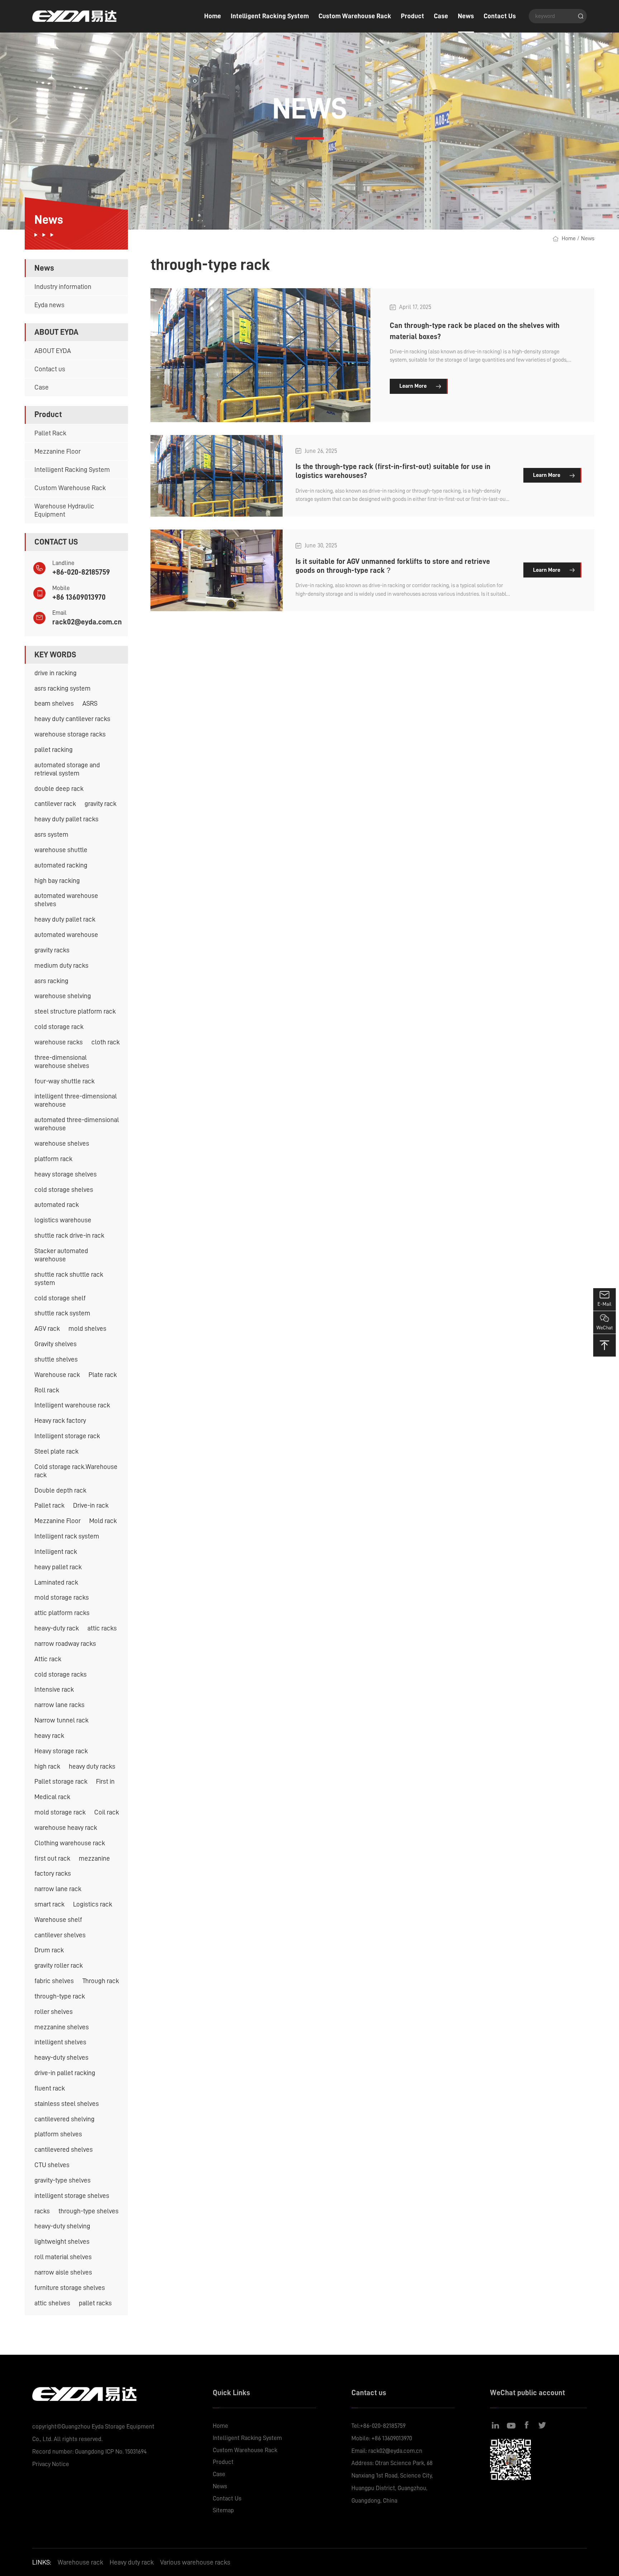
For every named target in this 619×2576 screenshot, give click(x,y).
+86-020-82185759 (81, 572)
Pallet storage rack (61, 1781)
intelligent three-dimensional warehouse (76, 1100)
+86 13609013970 (79, 597)
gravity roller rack (59, 1965)
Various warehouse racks (195, 2562)
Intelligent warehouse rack (72, 1405)
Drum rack (49, 1950)
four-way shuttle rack (64, 1081)
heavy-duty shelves (61, 2057)
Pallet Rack (50, 433)
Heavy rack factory (60, 1420)
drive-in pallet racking (65, 2073)
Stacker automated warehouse (61, 1255)
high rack (47, 1766)
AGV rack (47, 1328)
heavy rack (49, 1736)
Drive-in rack (91, 1505)
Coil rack (107, 1812)
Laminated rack (56, 1582)
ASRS (90, 703)
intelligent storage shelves (72, 2196)
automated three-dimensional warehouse (77, 1124)
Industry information (63, 287)
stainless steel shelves (67, 2104)
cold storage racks (61, 1674)
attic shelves (52, 2303)
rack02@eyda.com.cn (87, 622)
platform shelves (58, 2134)
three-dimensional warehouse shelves (62, 1062)
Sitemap (223, 2510)
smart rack (49, 1904)
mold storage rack (60, 1812)
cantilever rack (55, 804)
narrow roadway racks (65, 1644)
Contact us (50, 369)
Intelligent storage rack (67, 1436)
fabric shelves (54, 1981)
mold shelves (87, 1328)
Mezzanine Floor (57, 451)
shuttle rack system (62, 1313)
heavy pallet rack (58, 1567)
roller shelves (54, 2012)
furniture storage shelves (70, 2288)
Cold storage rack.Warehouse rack (76, 1471)
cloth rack (105, 1042)
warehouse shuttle (61, 850)
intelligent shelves (60, 2042)
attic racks (102, 1628)
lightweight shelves (62, 2241)
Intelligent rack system (67, 1536)
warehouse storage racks (70, 734)
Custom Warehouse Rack (355, 16)
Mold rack (103, 1521)
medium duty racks (61, 965)
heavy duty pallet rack (65, 919)
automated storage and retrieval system (67, 769)
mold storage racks (62, 1597)
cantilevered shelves (64, 2149)
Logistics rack (93, 1904)
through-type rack (60, 1996)
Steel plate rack (56, 1451)
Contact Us (500, 16)
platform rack (53, 1159)
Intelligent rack (56, 1552)
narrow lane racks (59, 1705)
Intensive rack (54, 1689)
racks (42, 2211)
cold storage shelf (60, 1298)
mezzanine (94, 1858)
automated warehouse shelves (66, 900)
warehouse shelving (63, 996)
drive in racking (56, 673)
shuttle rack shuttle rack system (69, 1279)
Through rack (101, 1981)
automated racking (61, 865)
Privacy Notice (51, 2464)
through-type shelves (88, 2211)
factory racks (53, 1873)
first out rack (52, 1858)
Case (441, 16)
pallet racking (54, 750)
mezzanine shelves (62, 2027)
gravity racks (52, 950)
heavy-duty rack (57, 1628)
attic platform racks (62, 1613)
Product (412, 16)
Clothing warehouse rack (70, 1843)
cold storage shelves (64, 1190)
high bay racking (57, 881)
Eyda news (49, 305)
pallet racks (95, 2303)
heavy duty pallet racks (66, 819)
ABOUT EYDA (53, 351)
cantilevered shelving (64, 2119)
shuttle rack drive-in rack (69, 1235)
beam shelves (54, 703)
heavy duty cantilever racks (72, 719)
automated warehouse (66, 935)
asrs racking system (63, 688)
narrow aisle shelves (63, 2272)
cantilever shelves (60, 1935)
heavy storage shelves (66, 1174)
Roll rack (47, 1390)
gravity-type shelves (63, 2180)
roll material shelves (63, 2257)
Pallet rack (49, 1505)
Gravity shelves (56, 1344)
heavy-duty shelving (62, 2226)
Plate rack (103, 1375)
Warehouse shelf (58, 1920)
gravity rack (100, 804)
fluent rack (50, 2088)
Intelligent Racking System (270, 16)
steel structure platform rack (75, 1011)
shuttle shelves (56, 1359)
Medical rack (52, 1797)
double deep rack (59, 789)
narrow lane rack (58, 1889)
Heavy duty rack (132, 2562)
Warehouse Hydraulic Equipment (64, 510)
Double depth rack (60, 1490)
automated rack (57, 1205)
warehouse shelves (62, 1143)
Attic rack (48, 1659)
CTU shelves (52, 2165)
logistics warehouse (63, 1220)
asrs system (51, 834)
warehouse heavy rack (66, 1828)
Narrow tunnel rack (61, 1720)
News (466, 16)
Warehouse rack (57, 1375)
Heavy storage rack (61, 1751)
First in (105, 1781)
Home (213, 16)
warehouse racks (59, 1042)
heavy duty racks (92, 1766)
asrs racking (51, 981)
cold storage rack (59, 1027)
